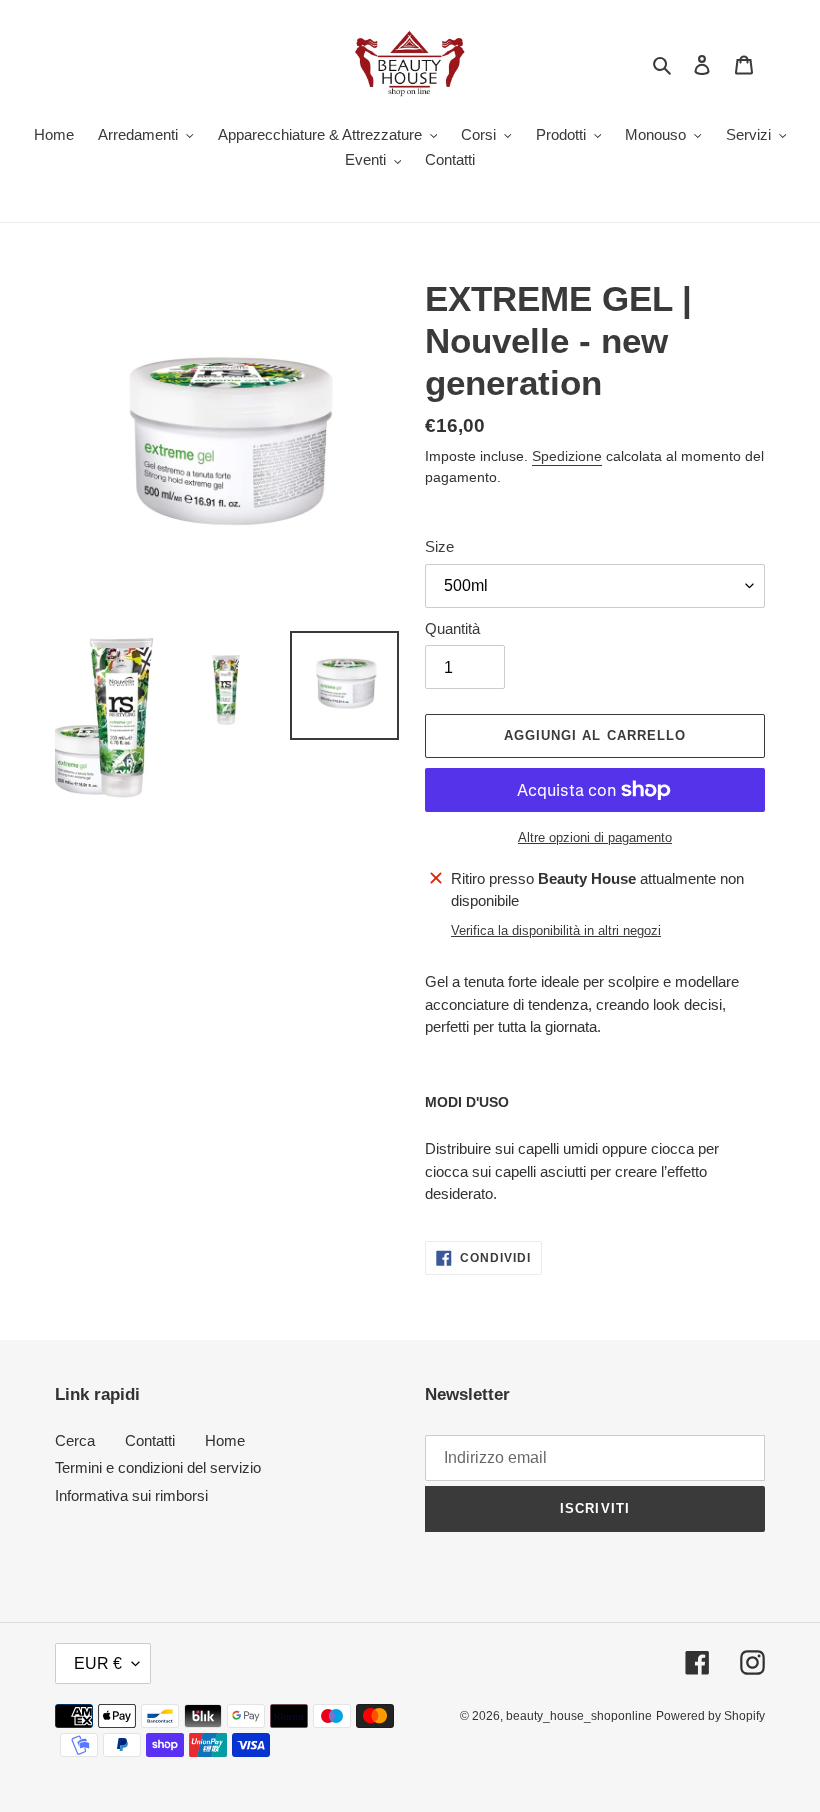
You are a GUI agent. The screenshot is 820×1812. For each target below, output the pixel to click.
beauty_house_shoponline (579, 1716)
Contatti (150, 1440)
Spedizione (567, 456)
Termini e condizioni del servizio (158, 1467)
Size (439, 546)
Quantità (452, 628)
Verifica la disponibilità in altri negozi (556, 930)
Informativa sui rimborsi (131, 1495)
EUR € (98, 1663)
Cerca (75, 1440)
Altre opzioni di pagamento (595, 837)
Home (225, 1440)
